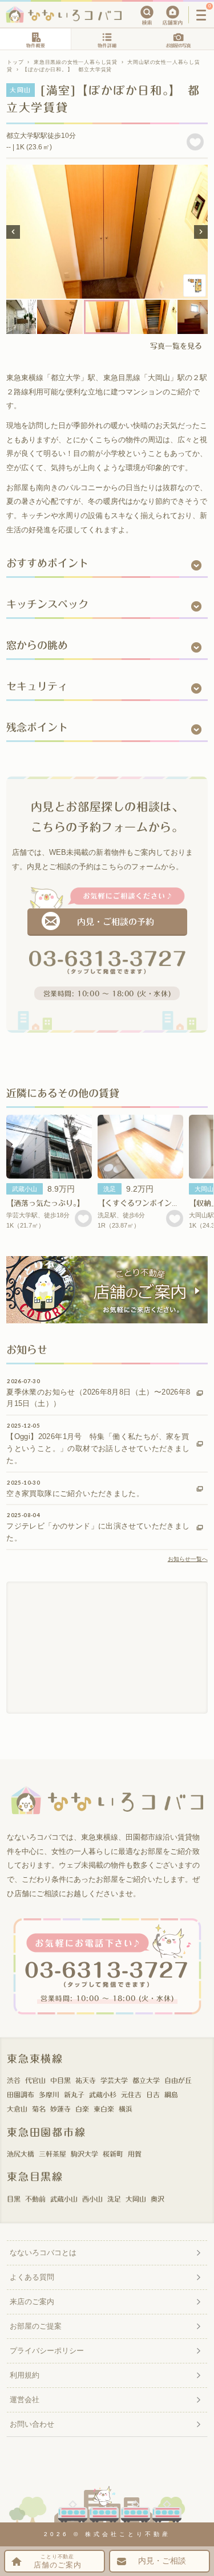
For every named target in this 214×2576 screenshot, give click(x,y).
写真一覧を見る (176, 346)
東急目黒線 (35, 2176)
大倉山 (17, 2109)
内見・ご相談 (162, 2561)
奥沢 (158, 2199)
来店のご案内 (32, 2302)
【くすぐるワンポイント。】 (144, 1203)
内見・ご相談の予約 (116, 922)
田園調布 (21, 2094)
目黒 (14, 2199)
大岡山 (136, 2199)
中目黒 (60, 2080)
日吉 (153, 2094)
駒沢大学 (84, 2154)
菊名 (39, 2109)
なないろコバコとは (43, 2253)
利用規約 (25, 2375)
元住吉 (131, 2094)
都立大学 (146, 2080)
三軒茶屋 (53, 2154)
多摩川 (49, 2094)
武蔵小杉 (103, 2094)
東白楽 (104, 2109)
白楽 (82, 2109)
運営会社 (25, 2400)
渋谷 (14, 2080)
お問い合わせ (32, 2424)
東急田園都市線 (47, 2132)
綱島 (171, 2094)
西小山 (92, 2199)
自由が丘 (178, 2080)
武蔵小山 (25, 1189)
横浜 (126, 2109)
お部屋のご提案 (36, 2326)
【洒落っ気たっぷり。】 (45, 1203)
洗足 (110, 1189)
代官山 (35, 2080)
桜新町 (113, 2154)
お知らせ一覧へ (188, 1559)
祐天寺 (86, 2080)
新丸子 (74, 2094)
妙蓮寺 (60, 2109)
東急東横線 (35, 2059)
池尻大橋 (21, 2154)
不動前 (35, 2199)
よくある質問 (32, 2277)
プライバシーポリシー (47, 2351)
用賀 (135, 2154)
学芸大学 (114, 2080)
